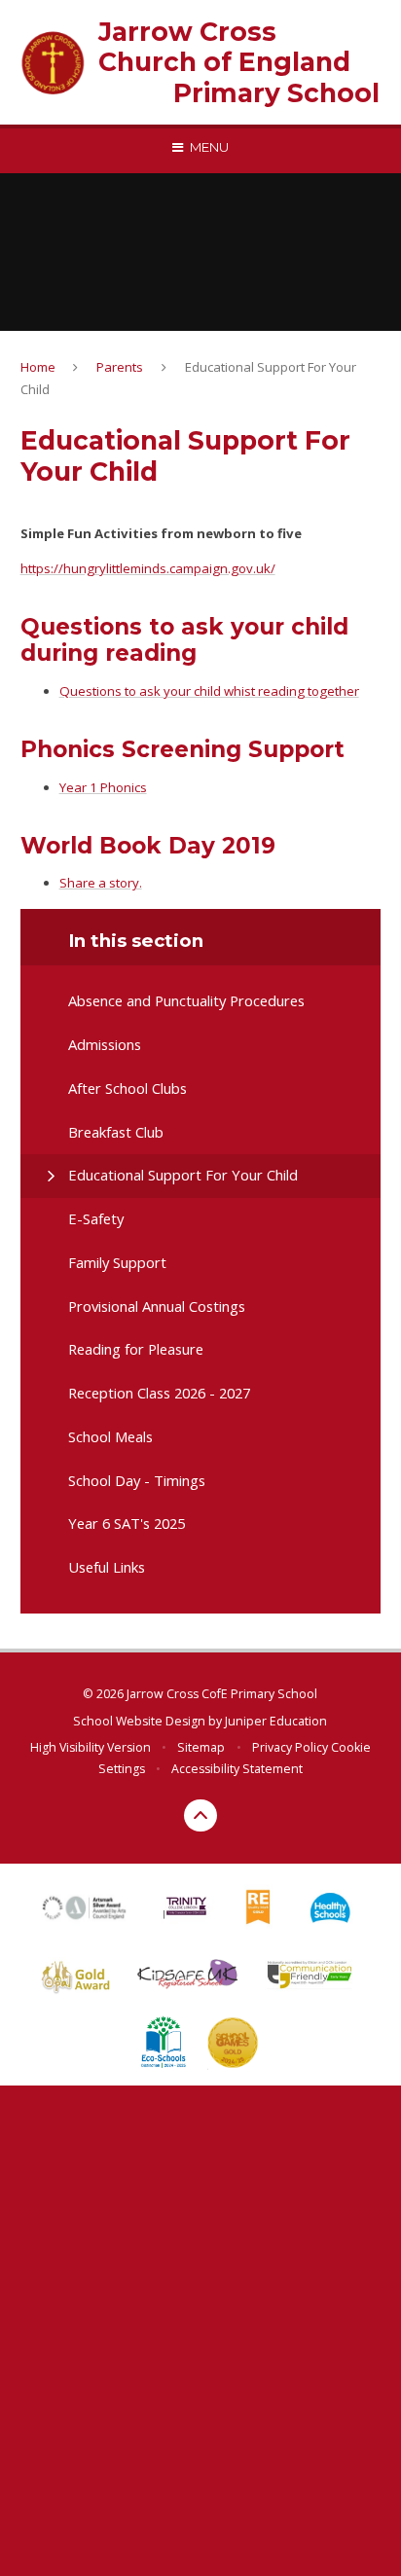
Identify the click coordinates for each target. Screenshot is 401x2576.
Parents (120, 367)
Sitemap (201, 1747)
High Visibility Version (91, 1747)
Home (38, 367)
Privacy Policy (290, 1747)
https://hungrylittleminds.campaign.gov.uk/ (148, 568)
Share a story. (101, 883)
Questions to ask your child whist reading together (209, 691)
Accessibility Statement (237, 1769)
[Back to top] (200, 1816)
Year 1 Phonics (103, 787)
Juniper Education (276, 1721)
